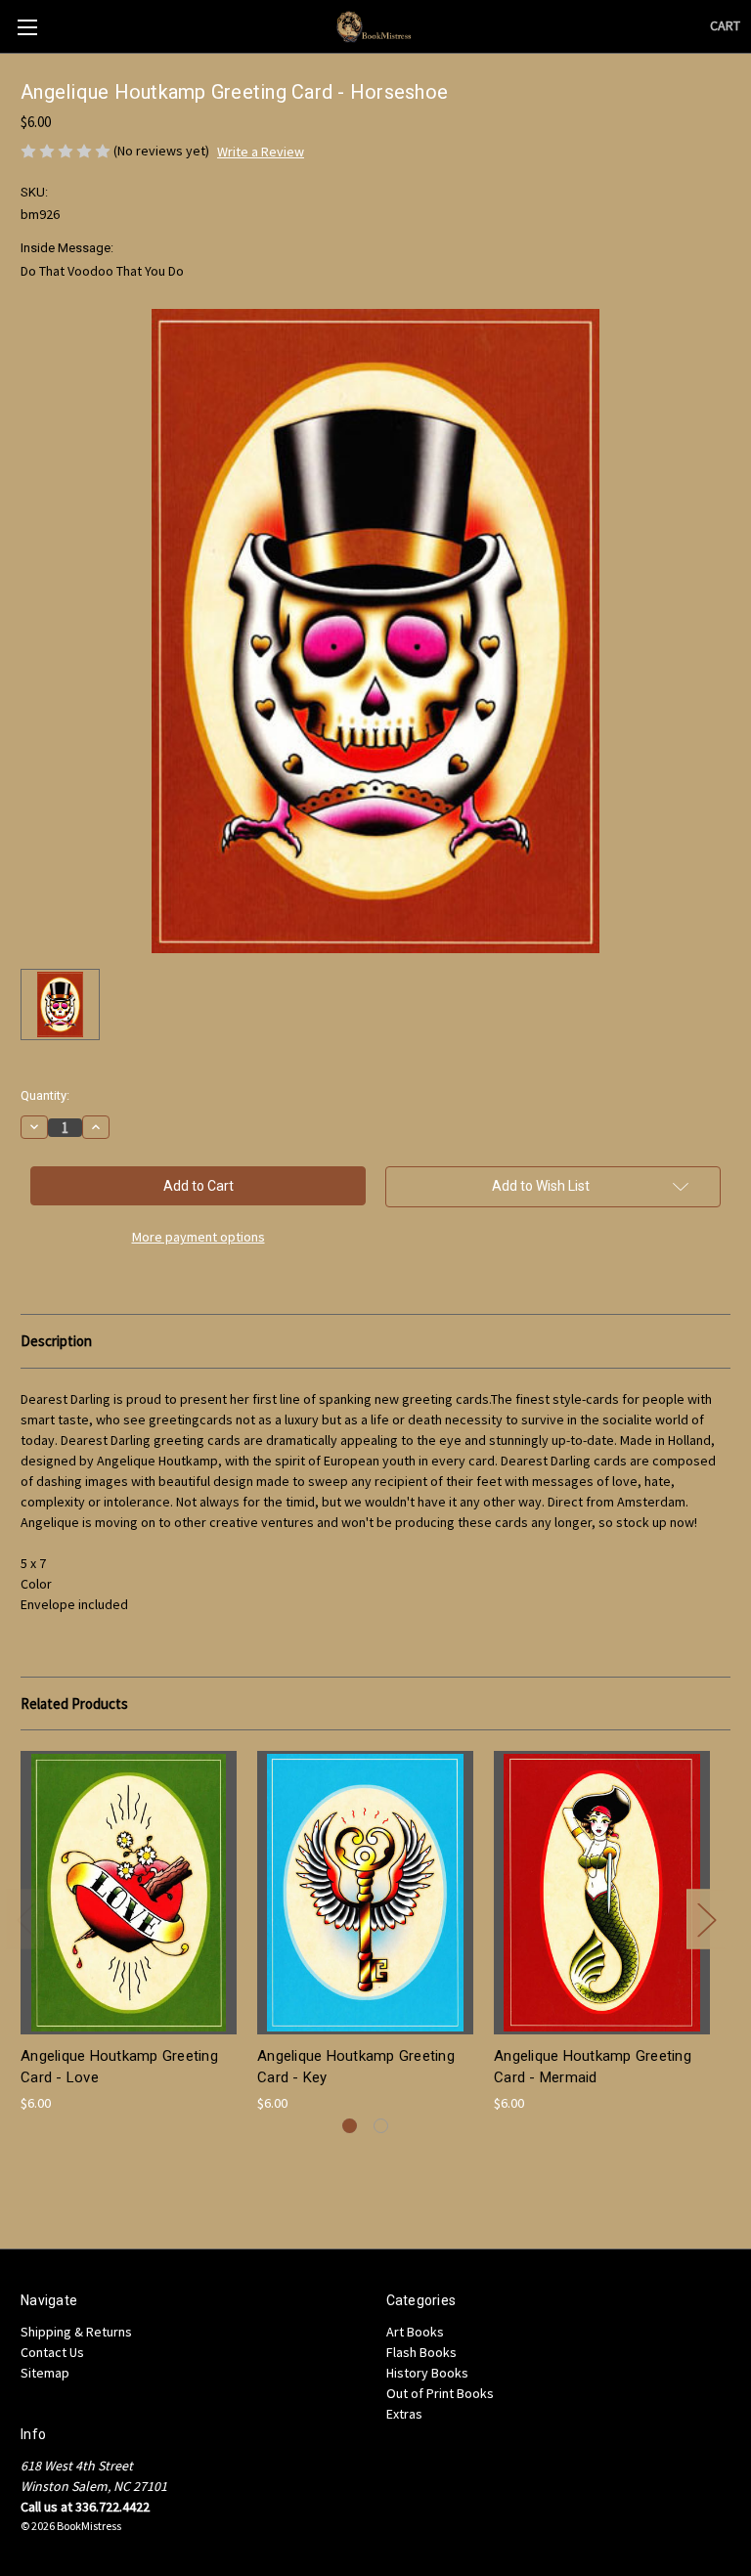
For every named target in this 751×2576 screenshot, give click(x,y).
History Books (427, 2373)
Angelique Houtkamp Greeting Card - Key (356, 2067)
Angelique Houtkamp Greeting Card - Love (119, 2067)
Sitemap (45, 2373)
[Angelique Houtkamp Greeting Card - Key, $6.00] (365, 1892)
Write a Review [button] (261, 152)
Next (706, 1919)
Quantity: (45, 1095)
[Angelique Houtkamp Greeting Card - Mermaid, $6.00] (602, 1892)
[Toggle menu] (27, 27)
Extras (404, 2414)
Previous (25, 1919)
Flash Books (421, 2352)
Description (56, 1341)
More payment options (199, 1237)
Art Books (415, 2332)
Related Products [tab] (74, 1703)
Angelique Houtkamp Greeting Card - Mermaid (593, 2067)
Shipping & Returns (76, 2332)
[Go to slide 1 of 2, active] (350, 2126)
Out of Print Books (440, 2393)
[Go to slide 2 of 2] (381, 2126)
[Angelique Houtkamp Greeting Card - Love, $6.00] (129, 1892)
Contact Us (52, 2352)
